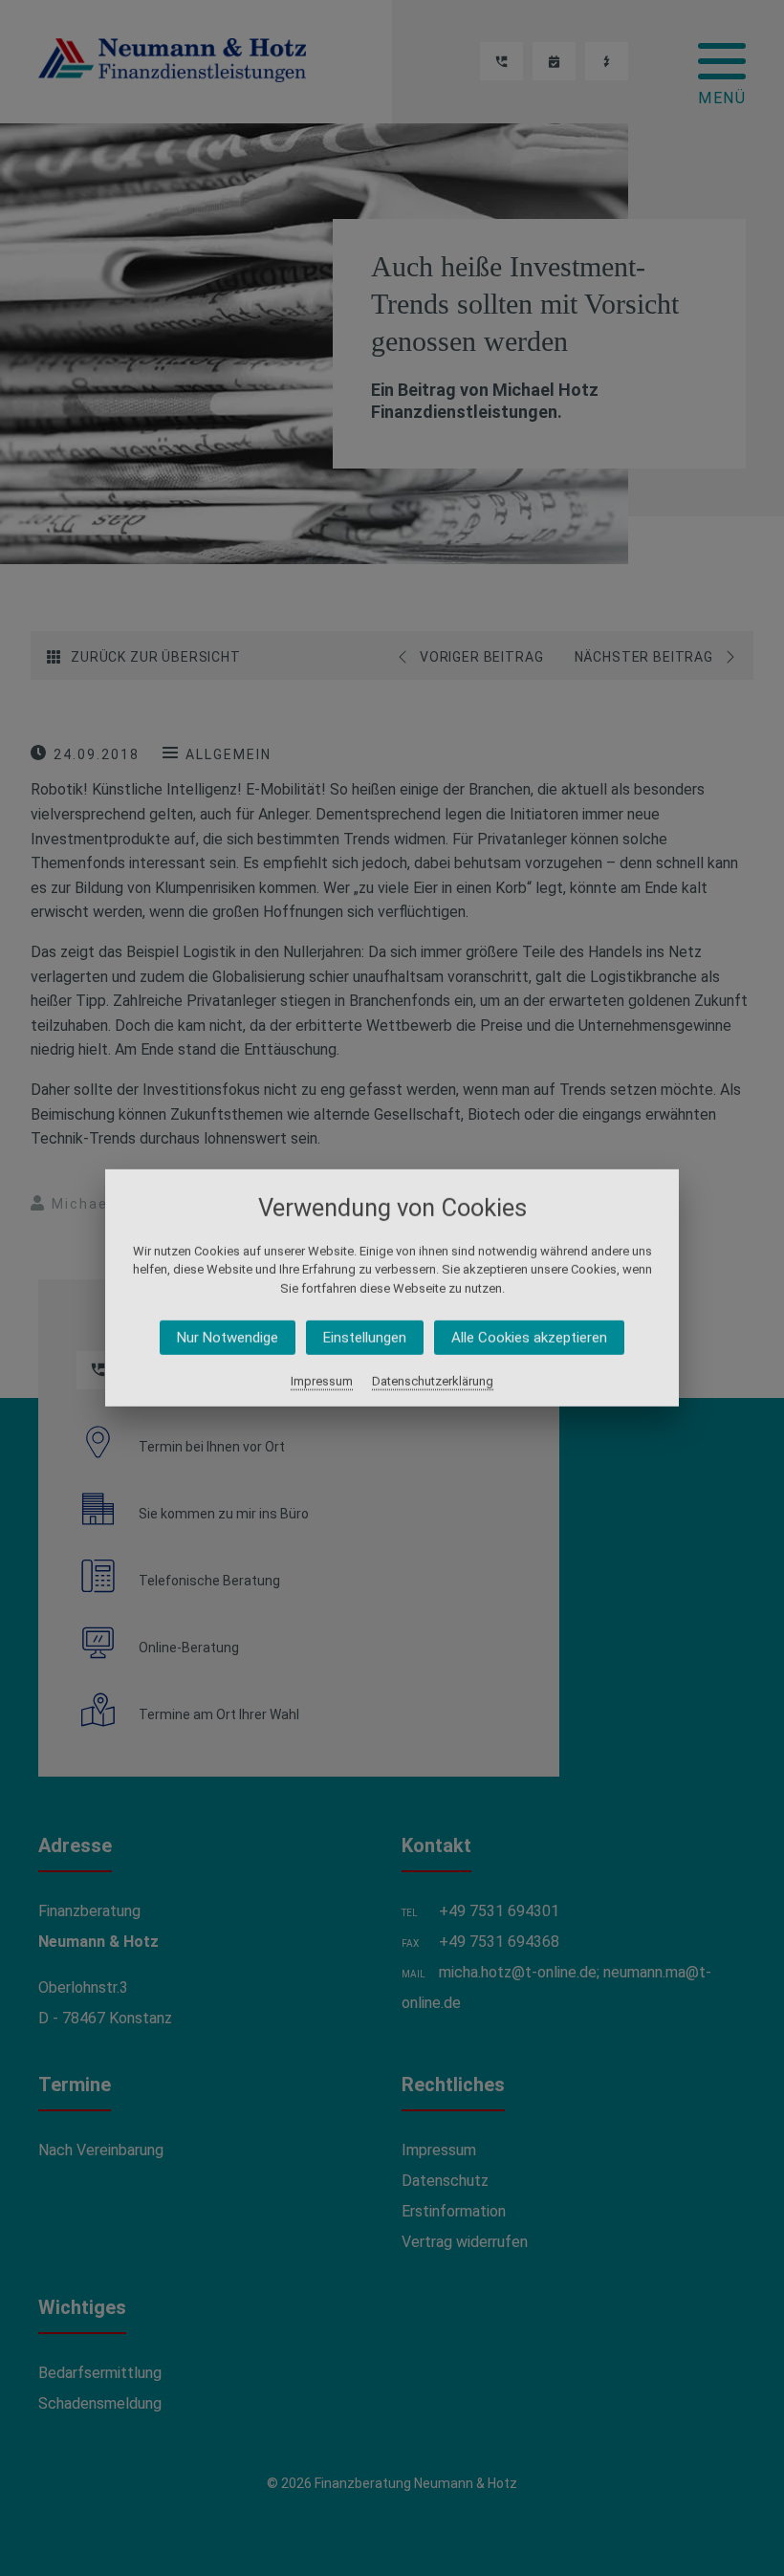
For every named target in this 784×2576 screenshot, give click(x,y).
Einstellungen (365, 1338)
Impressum (322, 1381)
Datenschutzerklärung (433, 1381)
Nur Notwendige (228, 1338)
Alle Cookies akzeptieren (529, 1338)
